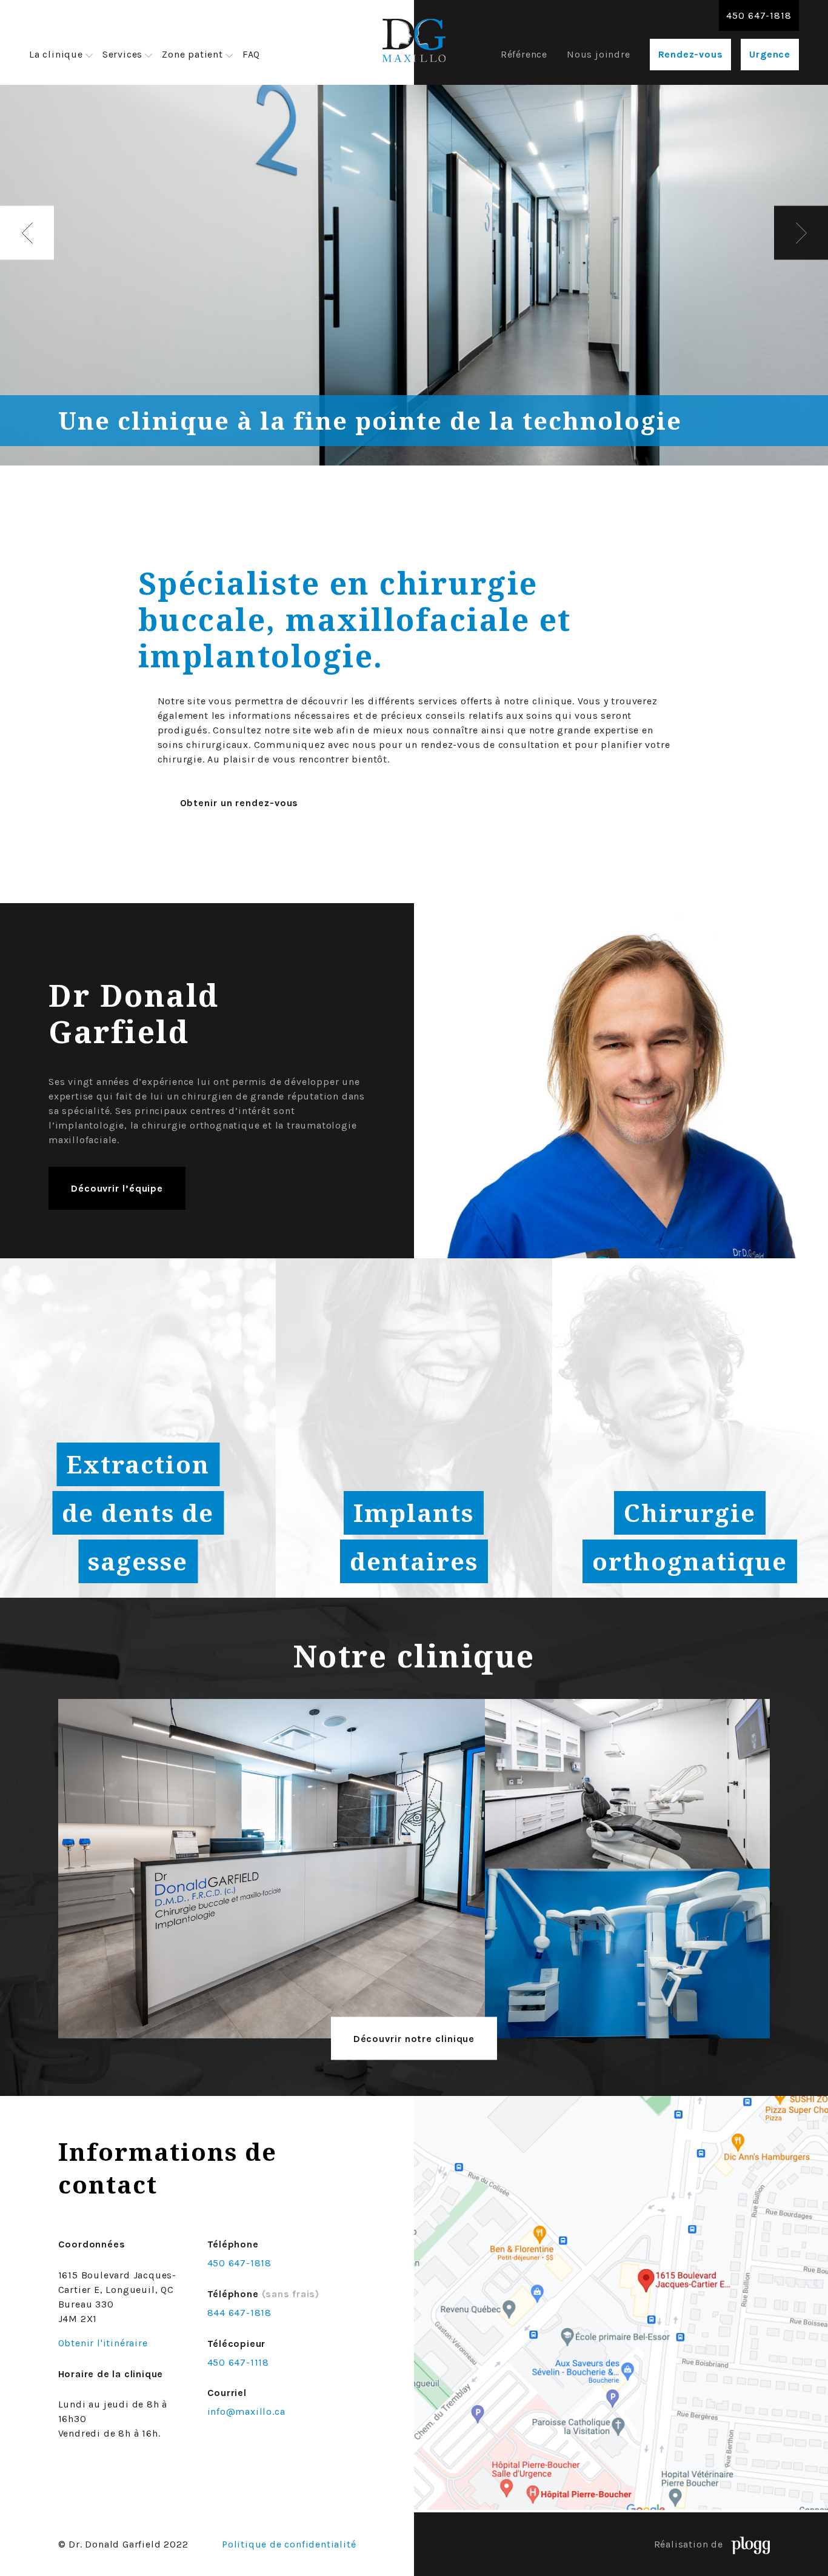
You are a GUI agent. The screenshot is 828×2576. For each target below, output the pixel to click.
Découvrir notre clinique (414, 2039)
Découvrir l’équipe (117, 1188)
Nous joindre (599, 54)
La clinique (56, 54)
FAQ (251, 54)
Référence (524, 54)
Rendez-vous (691, 54)
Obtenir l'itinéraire (103, 2343)
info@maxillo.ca (246, 2412)
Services (122, 54)
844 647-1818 (240, 2313)
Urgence (770, 54)
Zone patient (192, 54)
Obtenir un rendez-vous (239, 803)
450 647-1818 (759, 15)
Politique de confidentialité (289, 2544)
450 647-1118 (239, 2362)
